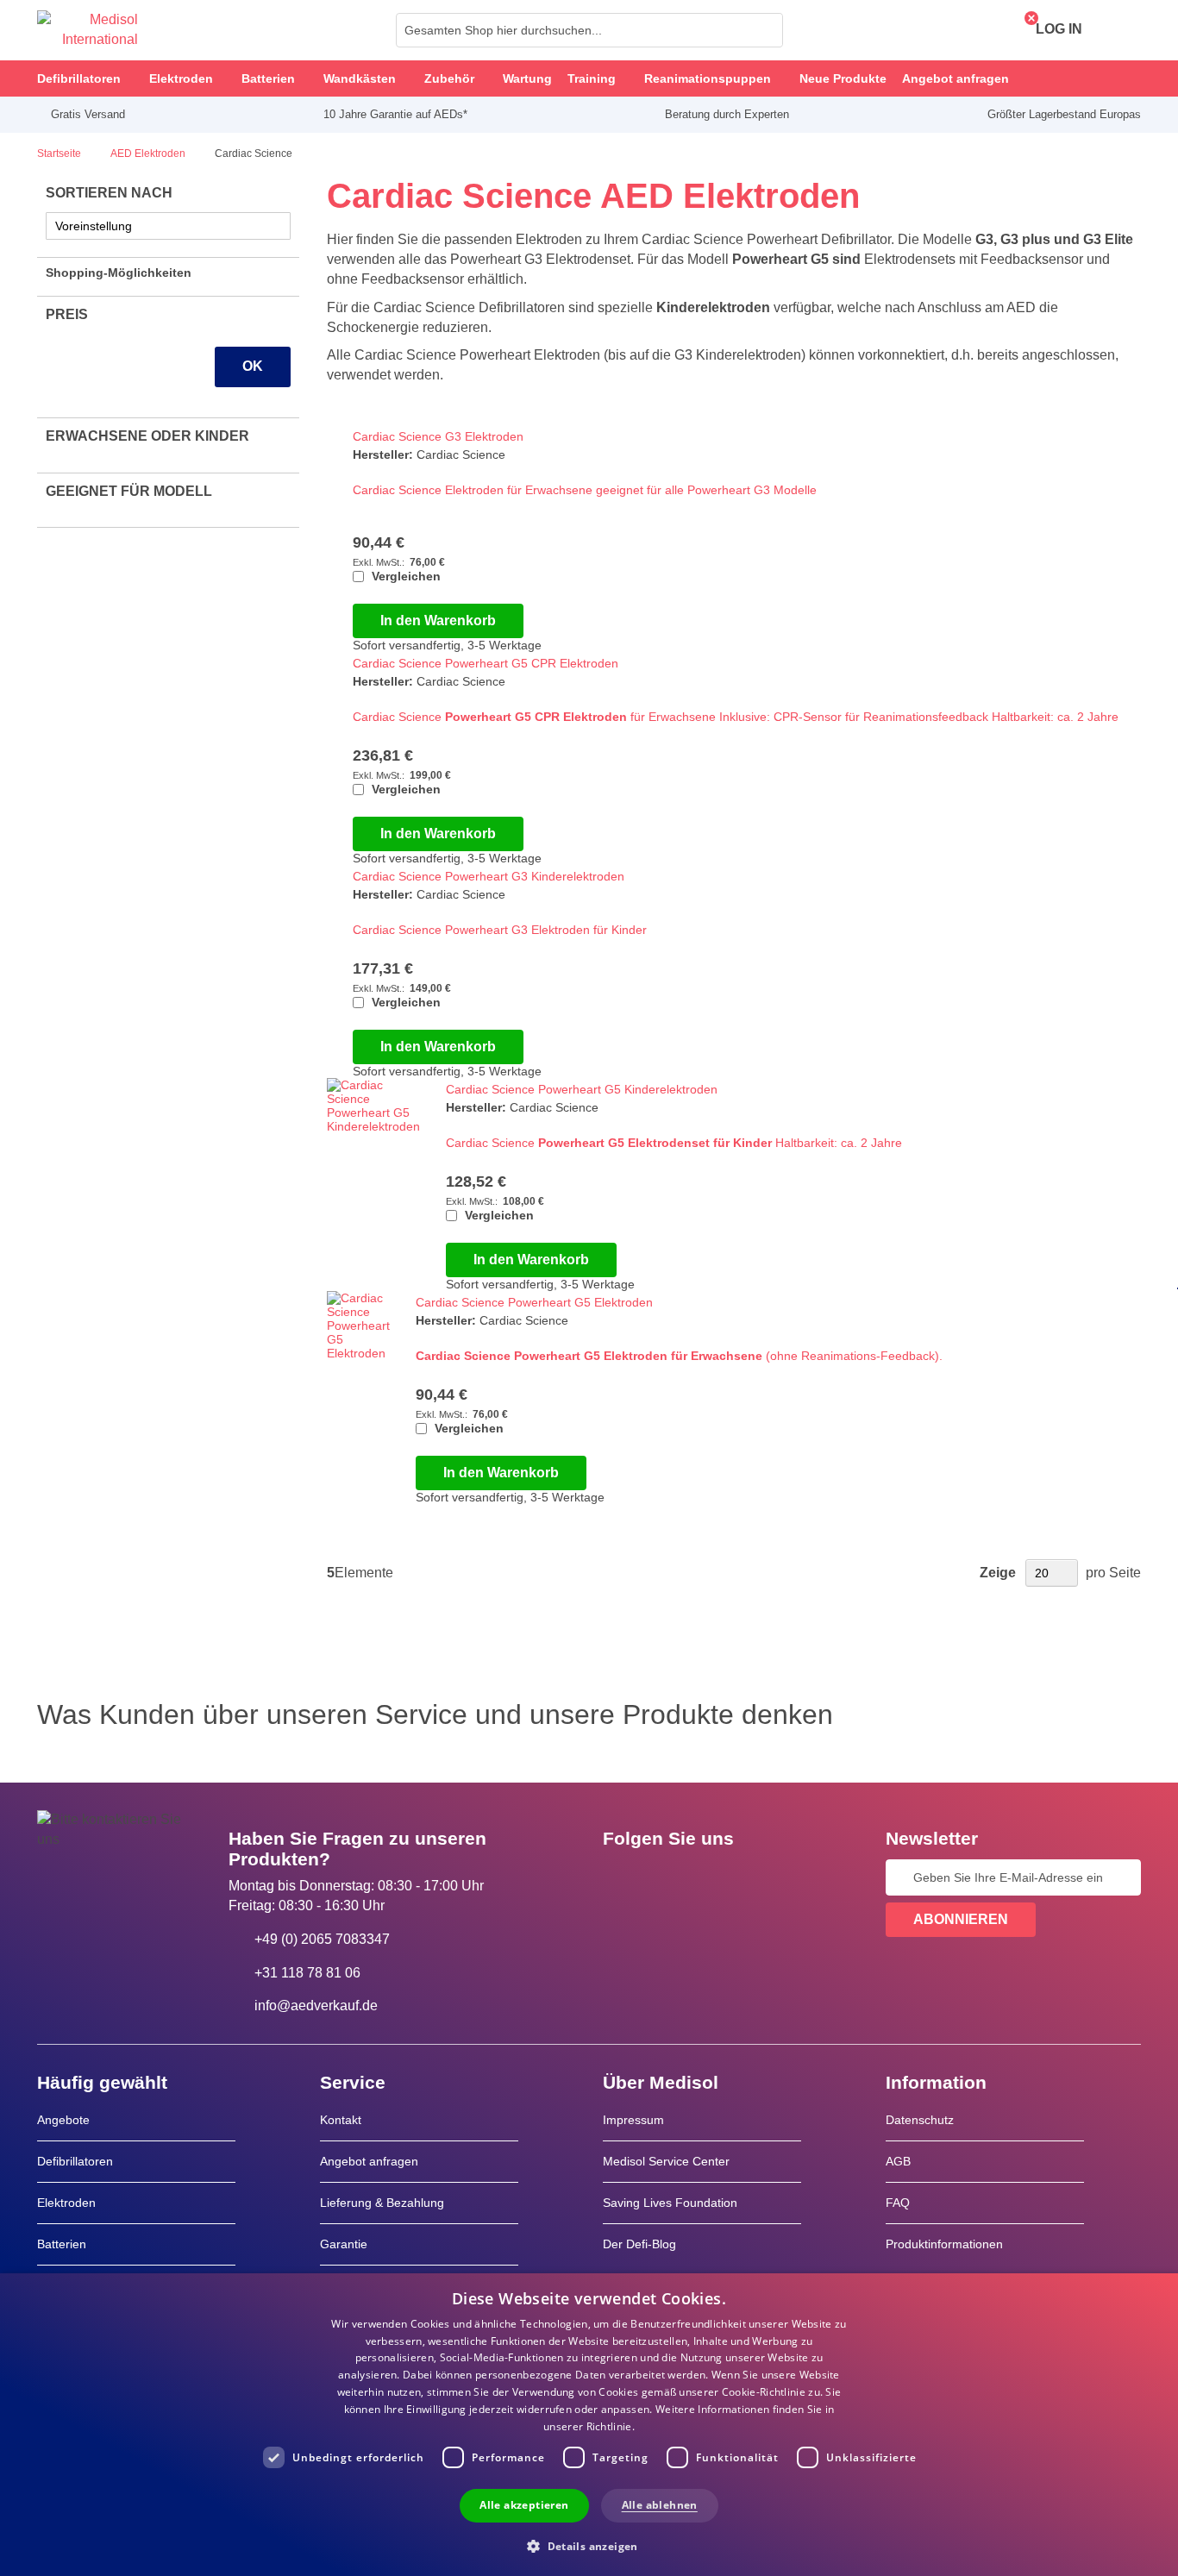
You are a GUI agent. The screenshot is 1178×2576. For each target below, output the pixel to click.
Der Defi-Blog (639, 2244)
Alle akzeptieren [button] (524, 2505)
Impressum (633, 2120)
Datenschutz (920, 2120)
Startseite (60, 154)
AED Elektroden (149, 154)
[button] (589, 2545)
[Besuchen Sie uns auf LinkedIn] (671, 1877)
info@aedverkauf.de (316, 2006)
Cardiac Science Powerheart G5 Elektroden (534, 1302)
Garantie (344, 2244)
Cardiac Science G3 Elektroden (438, 436)
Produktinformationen (944, 2244)
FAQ (898, 2203)
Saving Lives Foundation (670, 2203)
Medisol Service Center (666, 2161)
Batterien (62, 2244)
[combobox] (589, 30)
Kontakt (341, 2120)
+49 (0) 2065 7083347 (322, 1939)
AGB (898, 2161)
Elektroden (66, 2203)
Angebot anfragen (369, 2161)
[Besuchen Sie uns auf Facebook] (621, 1877)
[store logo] (88, 30)
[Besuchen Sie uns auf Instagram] (721, 1877)
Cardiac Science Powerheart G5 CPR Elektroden (486, 663)
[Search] (765, 30)
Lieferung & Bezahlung (382, 2203)
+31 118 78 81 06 (307, 1973)
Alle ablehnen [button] (660, 2505)
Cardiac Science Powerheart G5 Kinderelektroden (582, 1089)
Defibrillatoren (75, 2161)
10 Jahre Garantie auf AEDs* (395, 114)
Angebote (63, 2120)
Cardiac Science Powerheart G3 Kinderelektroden (489, 876)
